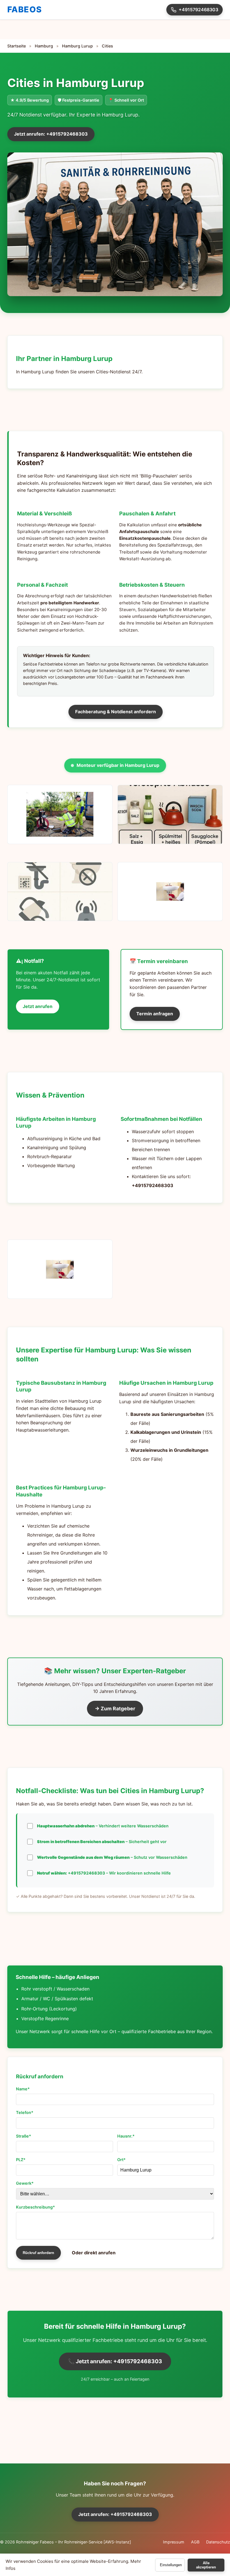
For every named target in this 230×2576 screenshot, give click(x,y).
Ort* (121, 2160)
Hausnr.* (126, 2136)
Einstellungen (171, 2565)
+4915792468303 (198, 10)
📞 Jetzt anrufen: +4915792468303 (115, 2361)
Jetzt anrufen (38, 1006)
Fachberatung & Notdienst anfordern (116, 712)
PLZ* (21, 2160)
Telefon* (25, 2112)
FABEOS (25, 9)
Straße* (24, 2136)
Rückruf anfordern (38, 2253)
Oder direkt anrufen (94, 2253)
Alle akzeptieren (206, 2565)
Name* (23, 2089)
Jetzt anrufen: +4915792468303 (51, 134)
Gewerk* (25, 2183)
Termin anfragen (155, 1014)
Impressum (174, 2542)
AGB (195, 2542)
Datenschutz (218, 2542)
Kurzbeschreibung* (35, 2207)
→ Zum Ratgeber (115, 1708)
